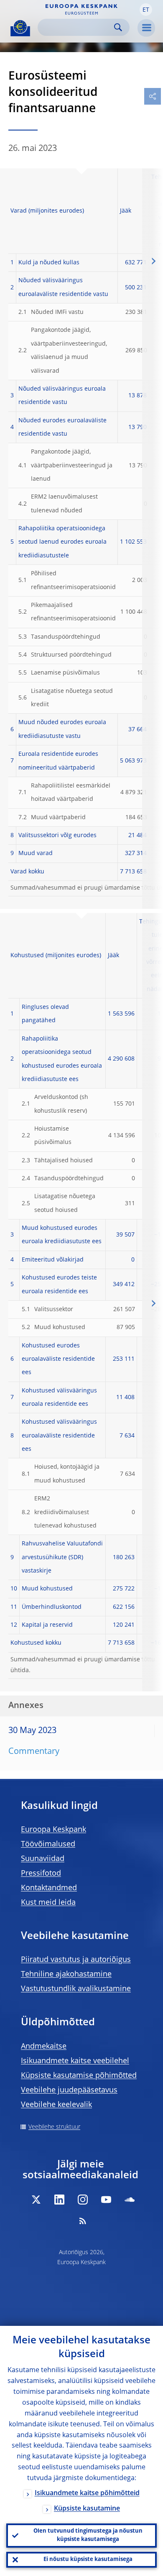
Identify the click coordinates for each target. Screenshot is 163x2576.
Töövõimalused (48, 1844)
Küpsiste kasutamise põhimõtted (79, 2076)
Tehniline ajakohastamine (66, 1974)
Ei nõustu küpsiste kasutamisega (88, 2560)
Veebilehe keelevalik (56, 2105)
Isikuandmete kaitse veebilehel (75, 2061)
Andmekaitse (44, 2047)
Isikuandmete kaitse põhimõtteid (87, 2493)
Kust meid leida (48, 1903)
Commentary (34, 1752)
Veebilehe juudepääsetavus (69, 2090)
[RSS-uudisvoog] (83, 2221)
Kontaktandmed (49, 1888)
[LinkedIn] (59, 2200)
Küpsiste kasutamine (87, 2509)
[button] (146, 10)
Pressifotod (41, 1874)
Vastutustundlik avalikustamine (76, 1989)
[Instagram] (83, 2200)
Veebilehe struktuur (54, 2127)
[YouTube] (106, 2200)
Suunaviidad (43, 1859)
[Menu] (146, 28)
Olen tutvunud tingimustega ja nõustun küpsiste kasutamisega (88, 2535)
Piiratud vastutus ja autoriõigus (76, 1960)
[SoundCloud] (130, 2200)
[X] (36, 2200)
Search (118, 27)
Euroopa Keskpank (53, 1830)
